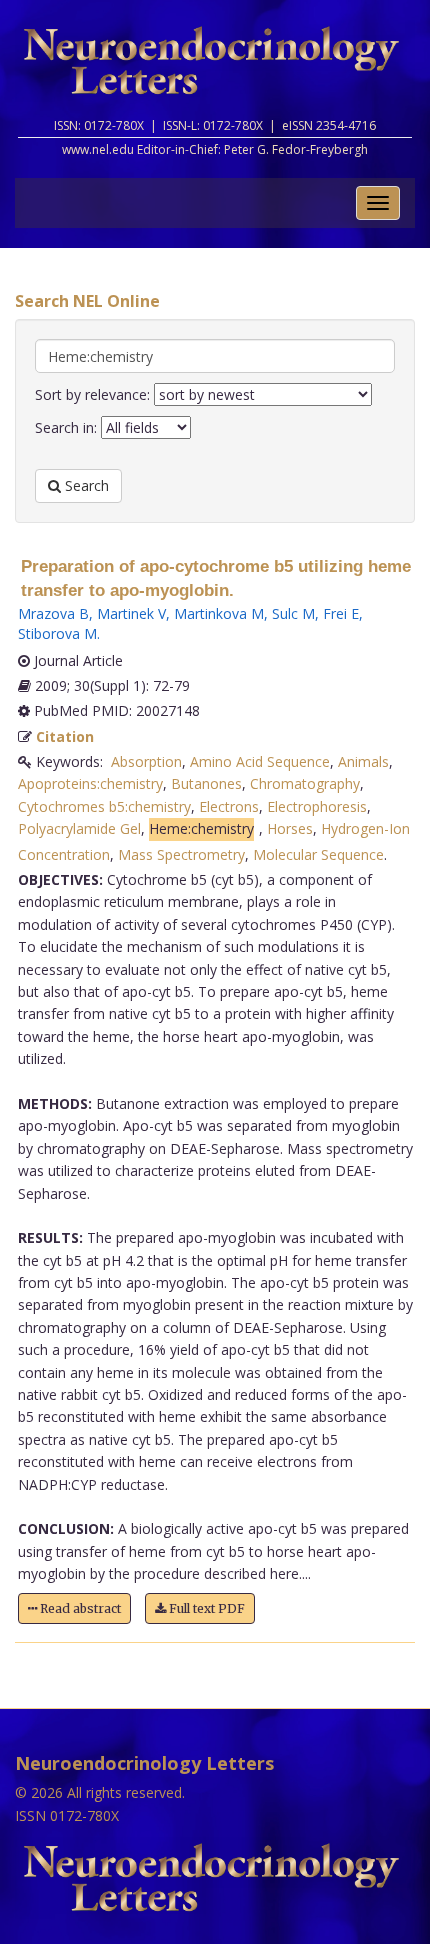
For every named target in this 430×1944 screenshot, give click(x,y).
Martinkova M (219, 613)
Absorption (146, 761)
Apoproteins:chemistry (90, 783)
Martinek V (131, 613)
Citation (65, 736)
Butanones (206, 783)
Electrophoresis (317, 806)
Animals (363, 761)
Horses (290, 828)
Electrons (229, 806)
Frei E (341, 613)
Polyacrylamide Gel (79, 828)
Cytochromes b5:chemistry (104, 806)
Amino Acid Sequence (260, 761)
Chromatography (305, 783)
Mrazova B (53, 613)
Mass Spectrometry (181, 854)
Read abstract (79, 1608)
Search (85, 485)
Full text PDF (205, 1608)
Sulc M (293, 613)
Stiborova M (57, 633)
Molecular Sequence (318, 854)
